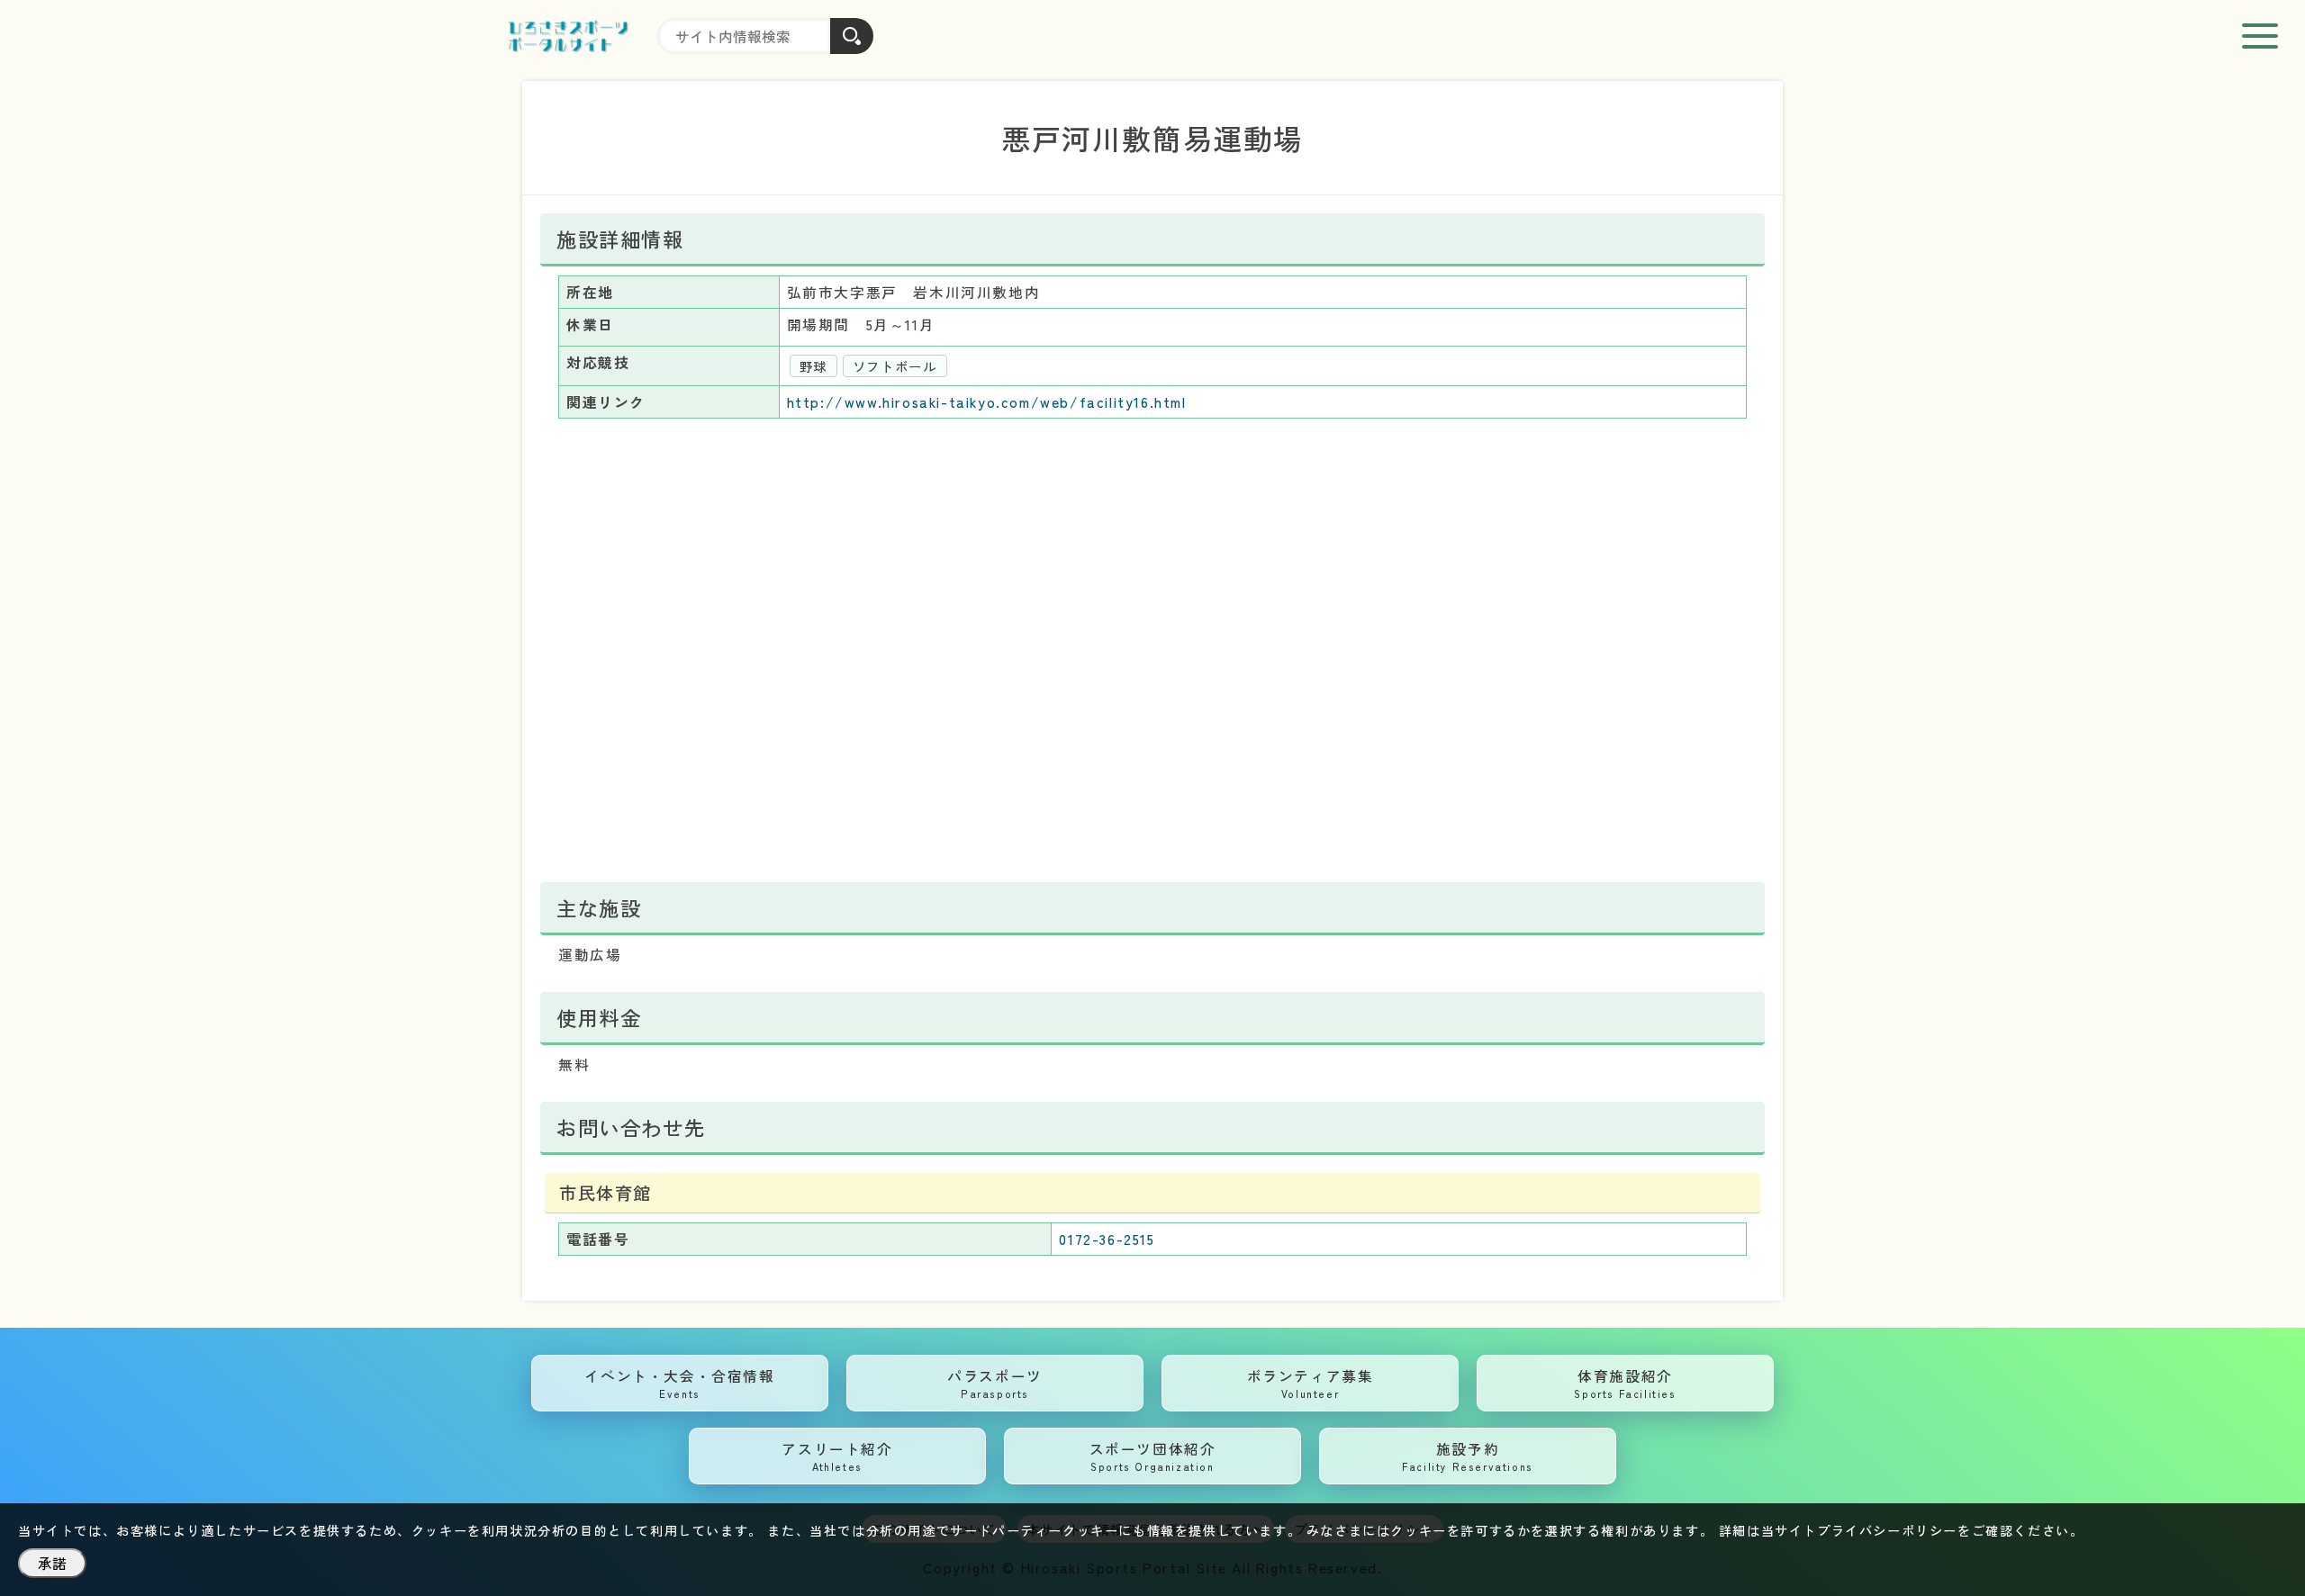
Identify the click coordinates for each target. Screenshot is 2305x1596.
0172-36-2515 (1107, 1239)
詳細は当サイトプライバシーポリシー (1838, 1530)
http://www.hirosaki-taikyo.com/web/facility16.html (987, 402)
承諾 (52, 1563)
